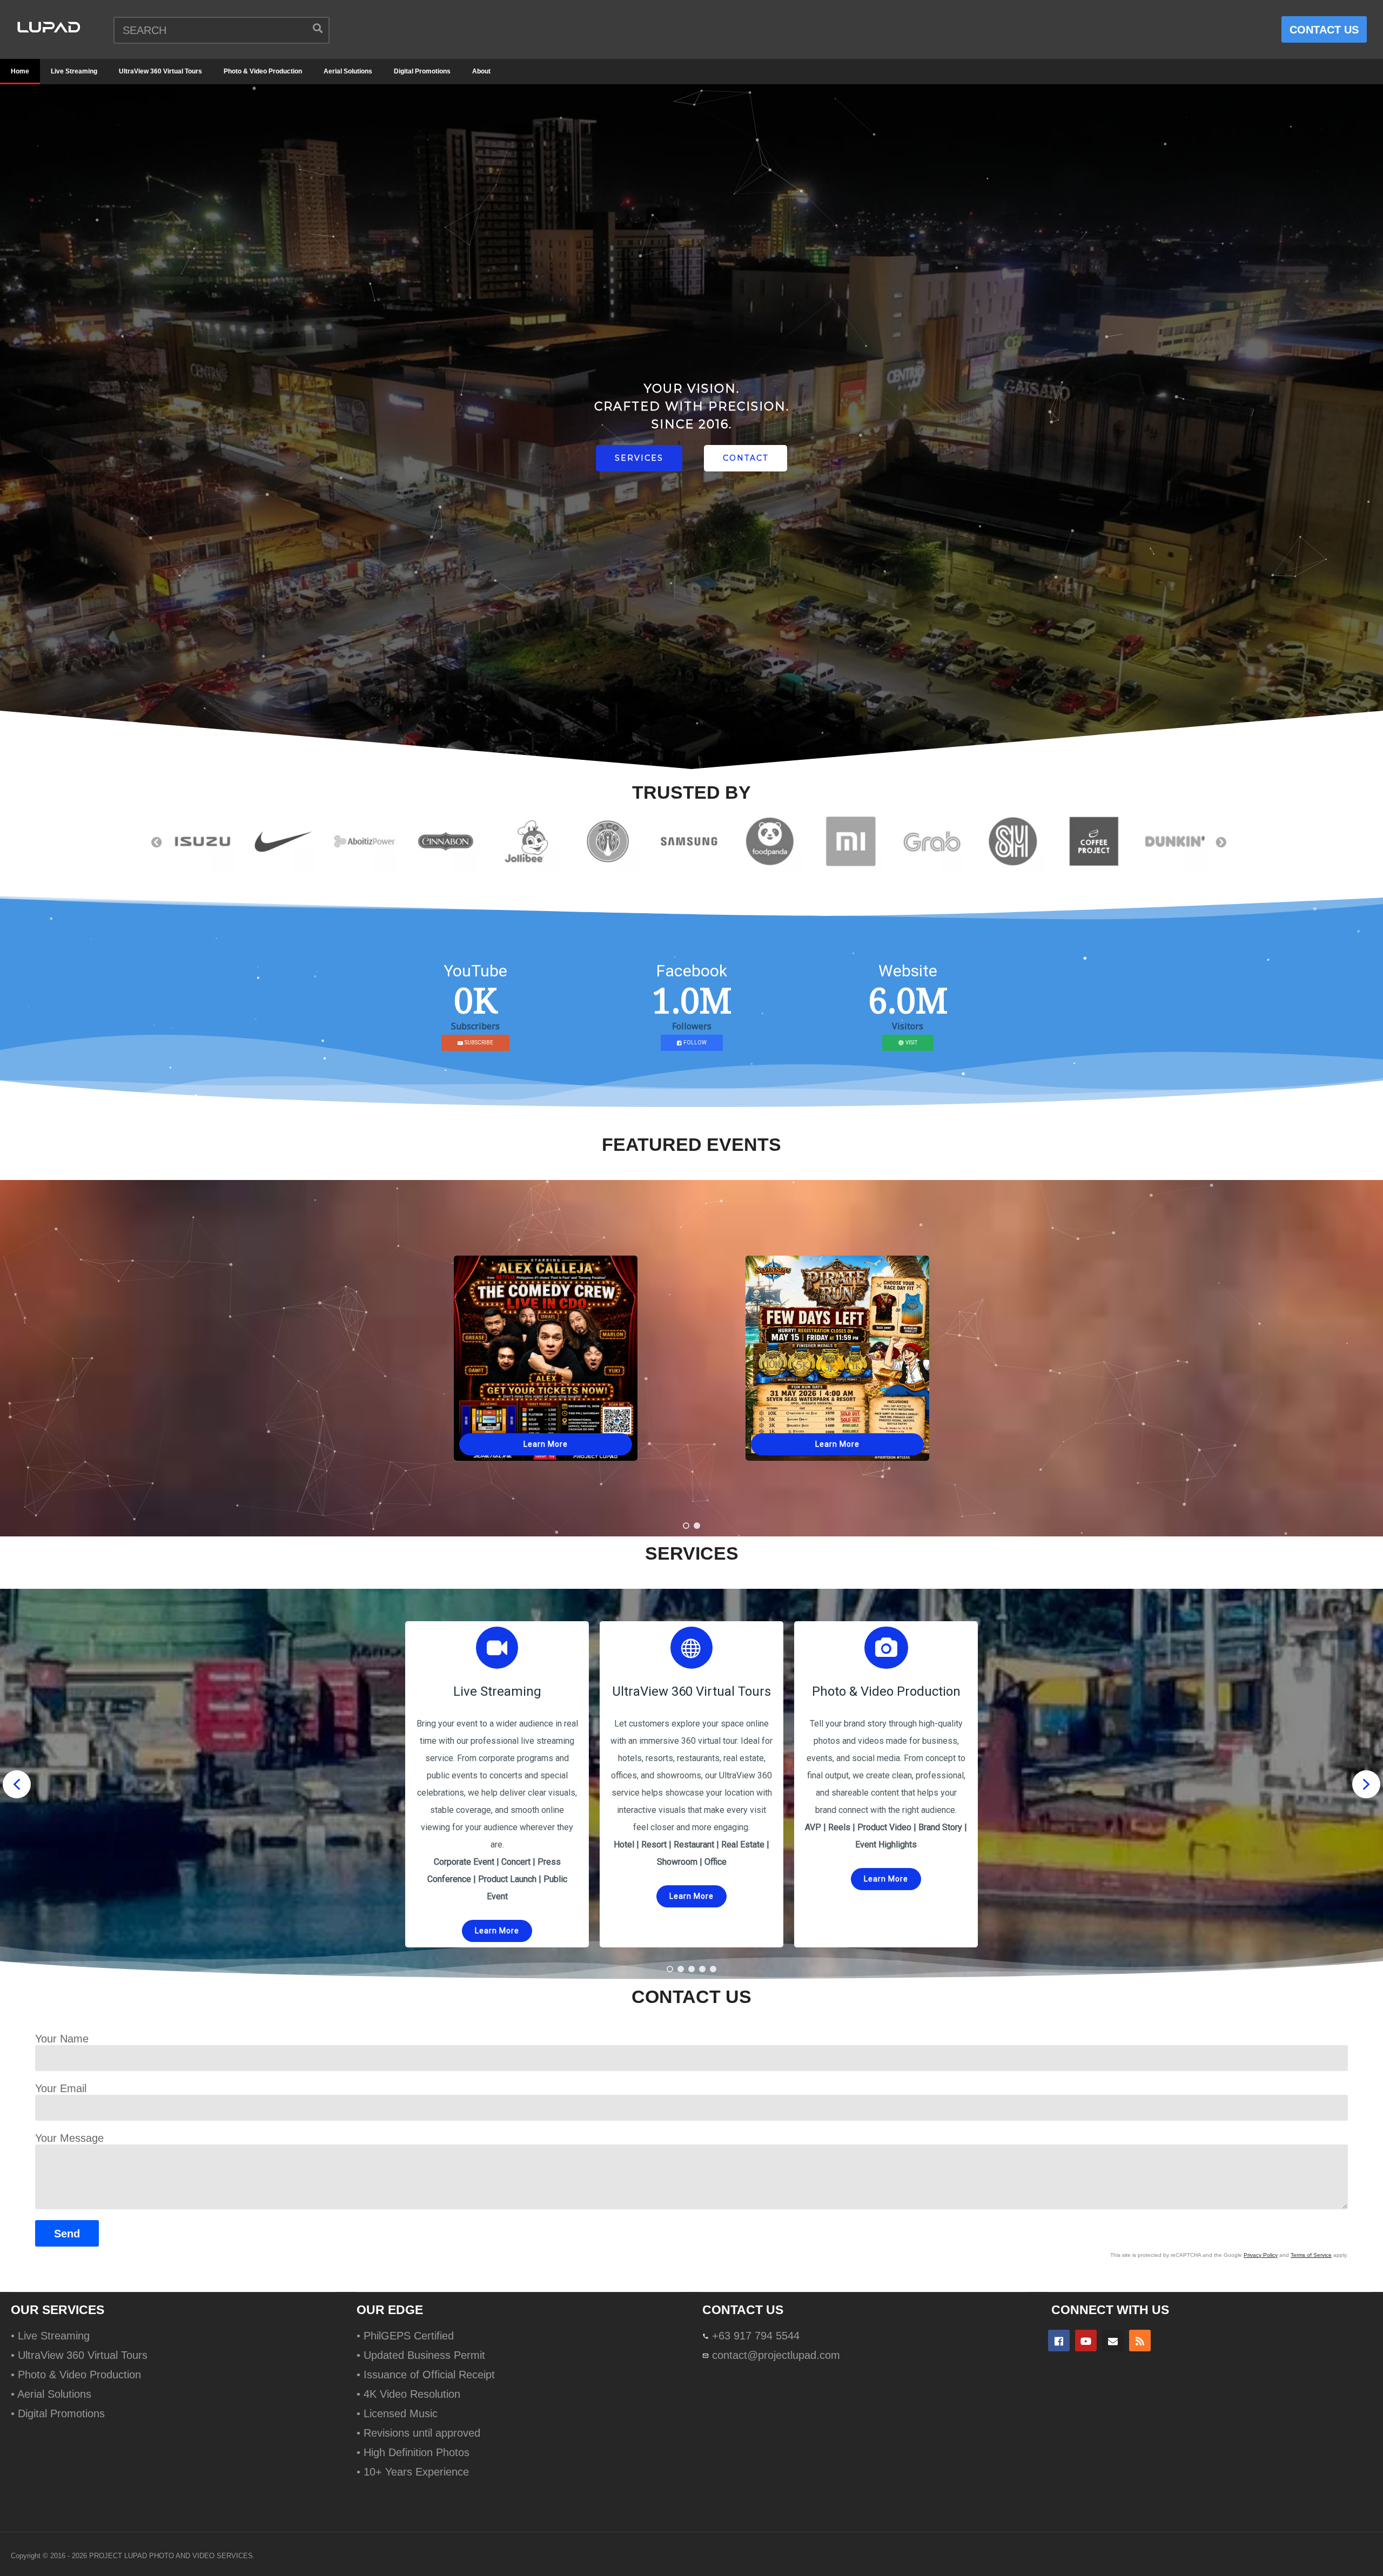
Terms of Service (1311, 2255)
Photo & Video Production (263, 71)
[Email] (1113, 2341)
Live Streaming (74, 71)
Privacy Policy (1261, 2255)
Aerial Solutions (348, 71)
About (481, 71)
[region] (691, 430)
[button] (686, 1526)
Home (20, 71)
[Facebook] (1059, 2341)
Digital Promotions (422, 71)
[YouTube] (1086, 2341)
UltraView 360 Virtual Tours (160, 71)
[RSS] (1140, 2341)
